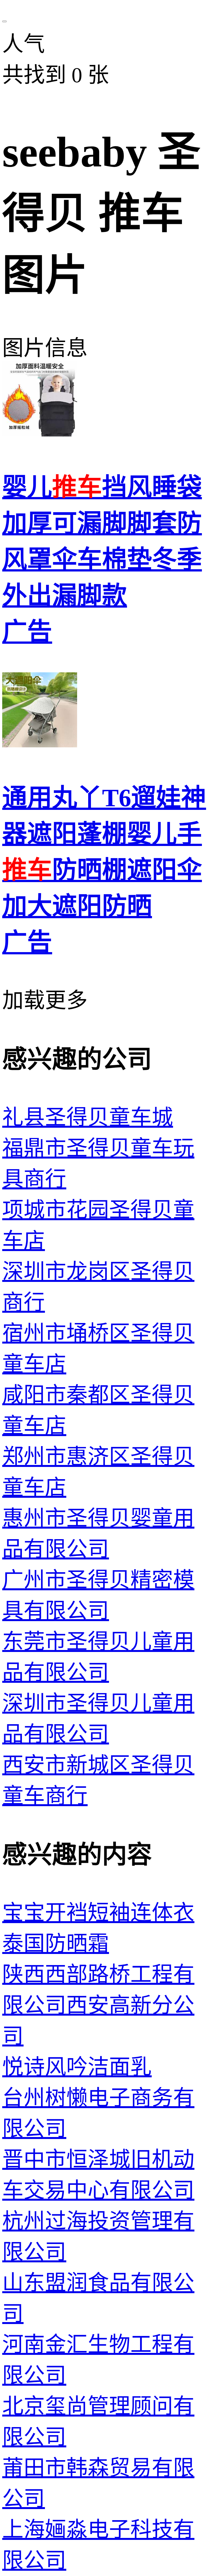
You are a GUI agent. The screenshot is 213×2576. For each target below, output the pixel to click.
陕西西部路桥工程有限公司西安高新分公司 (98, 2005)
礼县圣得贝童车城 (88, 1118)
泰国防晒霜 (56, 1944)
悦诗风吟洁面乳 (77, 2067)
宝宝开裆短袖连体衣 (98, 1913)
